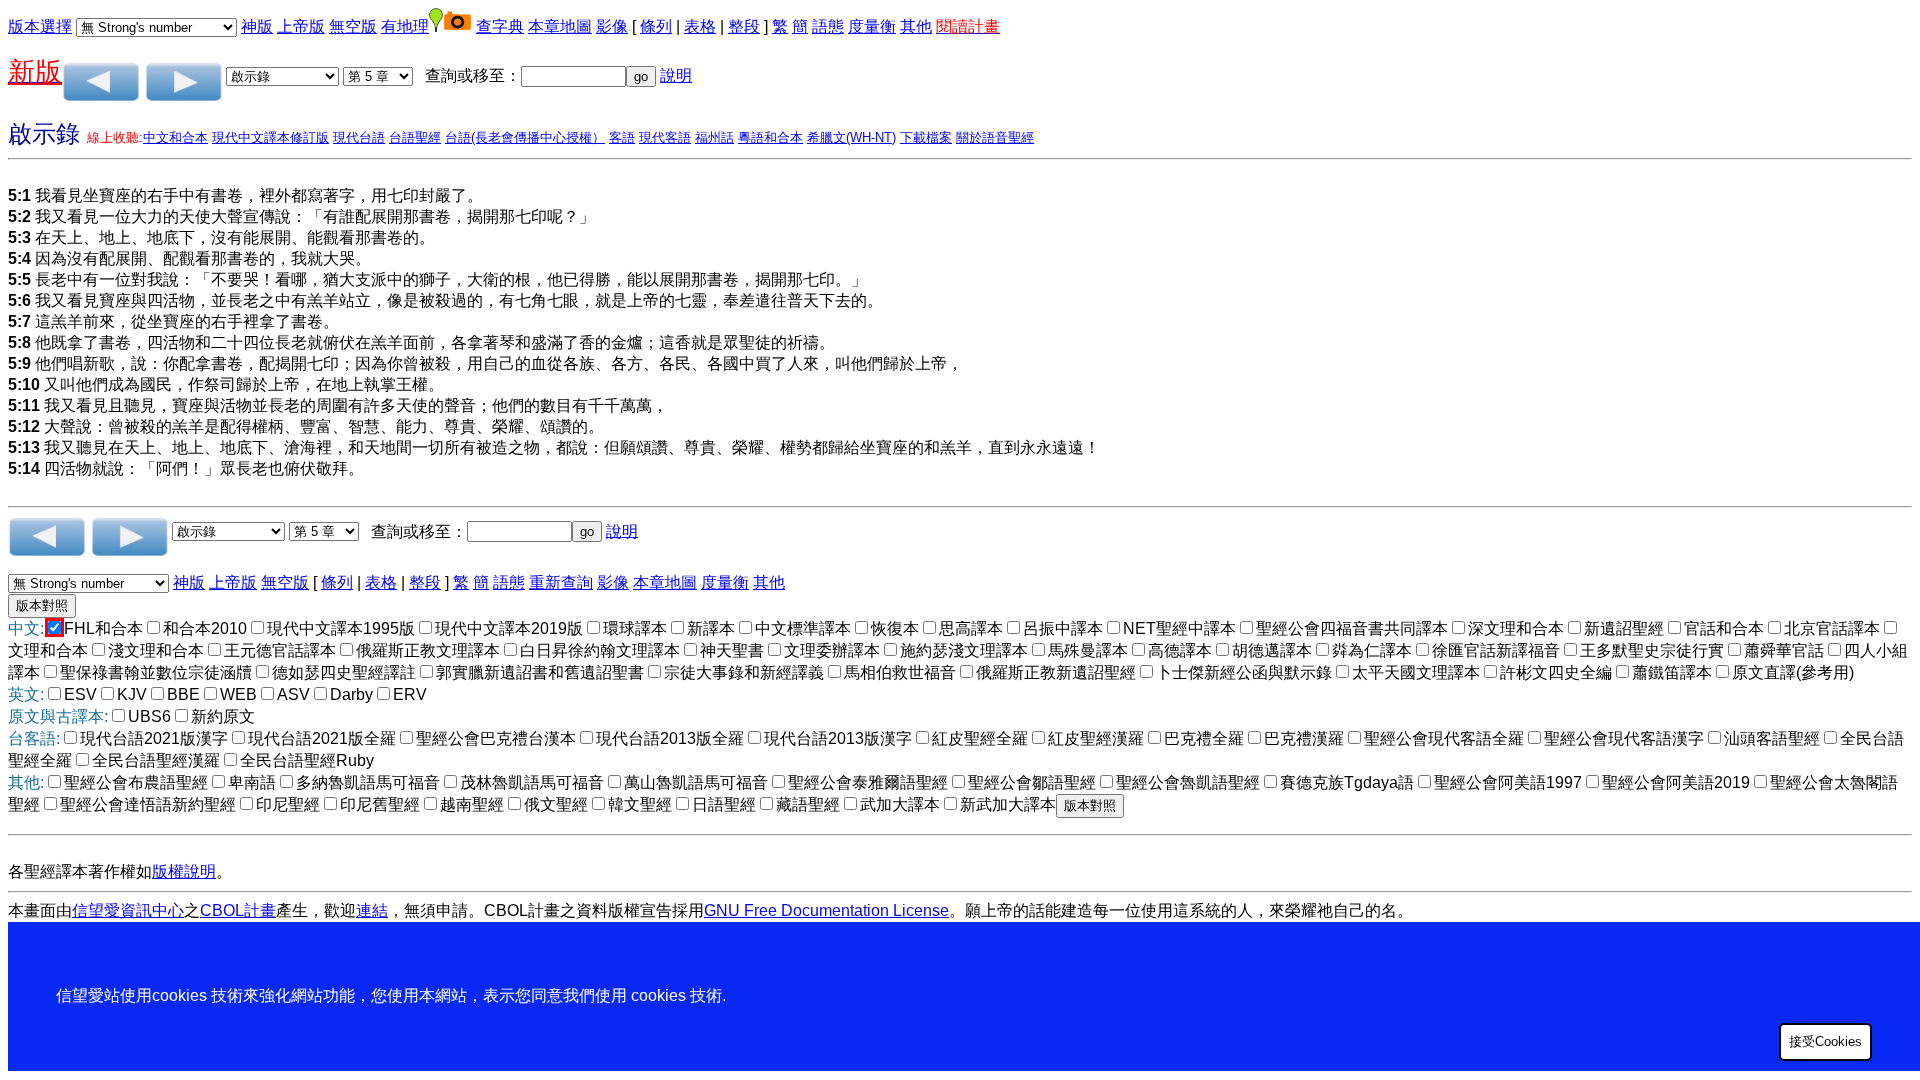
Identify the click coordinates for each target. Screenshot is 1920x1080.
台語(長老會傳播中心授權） (525, 137)
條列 (656, 26)
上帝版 (301, 26)
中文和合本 (175, 137)
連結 (372, 910)
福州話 (714, 137)
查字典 (500, 26)
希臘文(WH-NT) (851, 137)
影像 (612, 26)
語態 (828, 26)
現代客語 (665, 137)
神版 (257, 26)
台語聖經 (415, 137)
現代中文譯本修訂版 (270, 137)
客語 (622, 137)
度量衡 (872, 26)
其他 (916, 26)
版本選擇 (40, 26)
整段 (744, 26)
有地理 (405, 26)
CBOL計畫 (238, 910)
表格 (700, 26)
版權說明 (184, 871)
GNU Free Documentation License (826, 910)
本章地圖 (560, 26)
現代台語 (359, 137)
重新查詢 (561, 582)
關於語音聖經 (995, 137)
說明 (676, 75)
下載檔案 (926, 137)
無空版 (353, 26)
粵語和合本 (770, 137)
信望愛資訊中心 (128, 910)
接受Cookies (1825, 1041)
